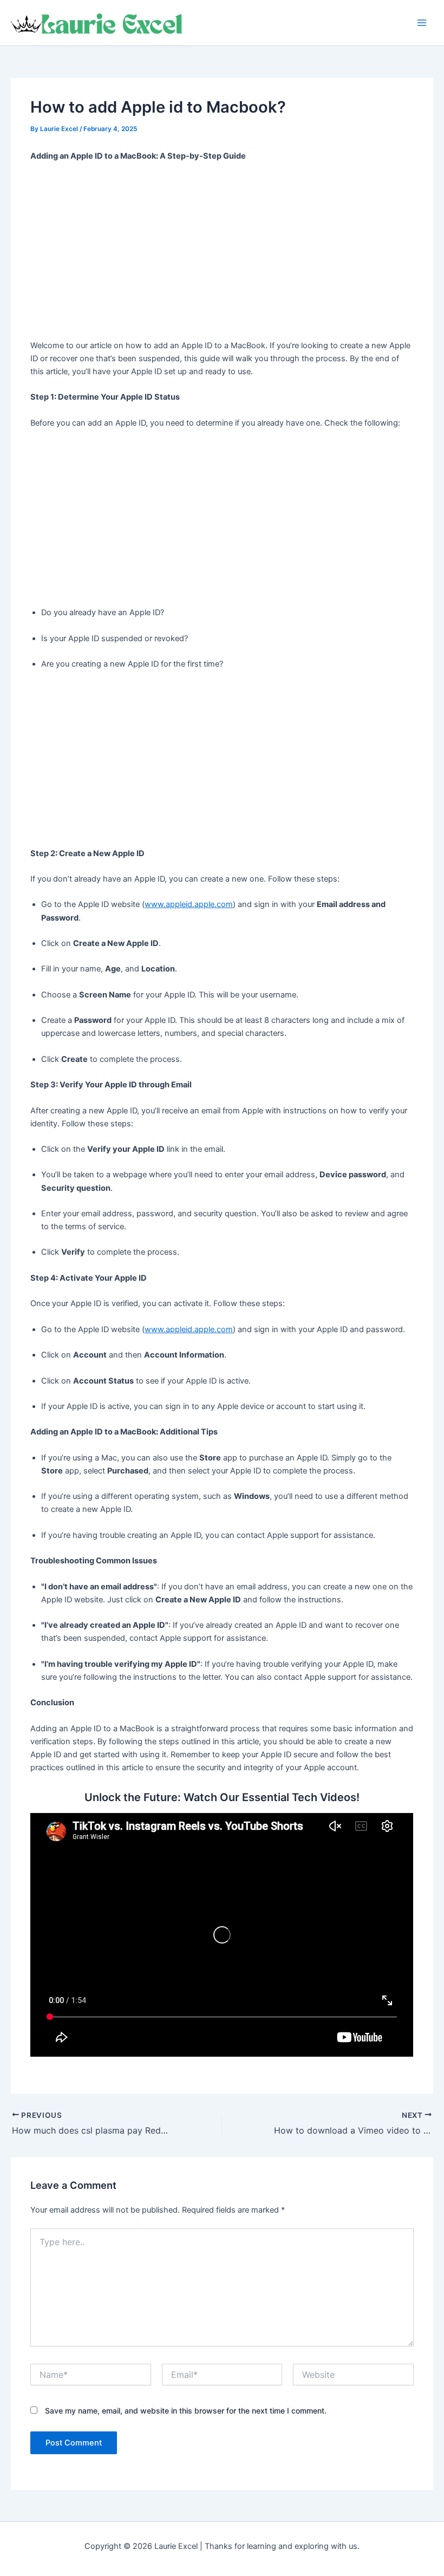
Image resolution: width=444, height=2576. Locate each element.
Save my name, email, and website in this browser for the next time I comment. (186, 2411)
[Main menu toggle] (422, 23)
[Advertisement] (222, 251)
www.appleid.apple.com (189, 904)
